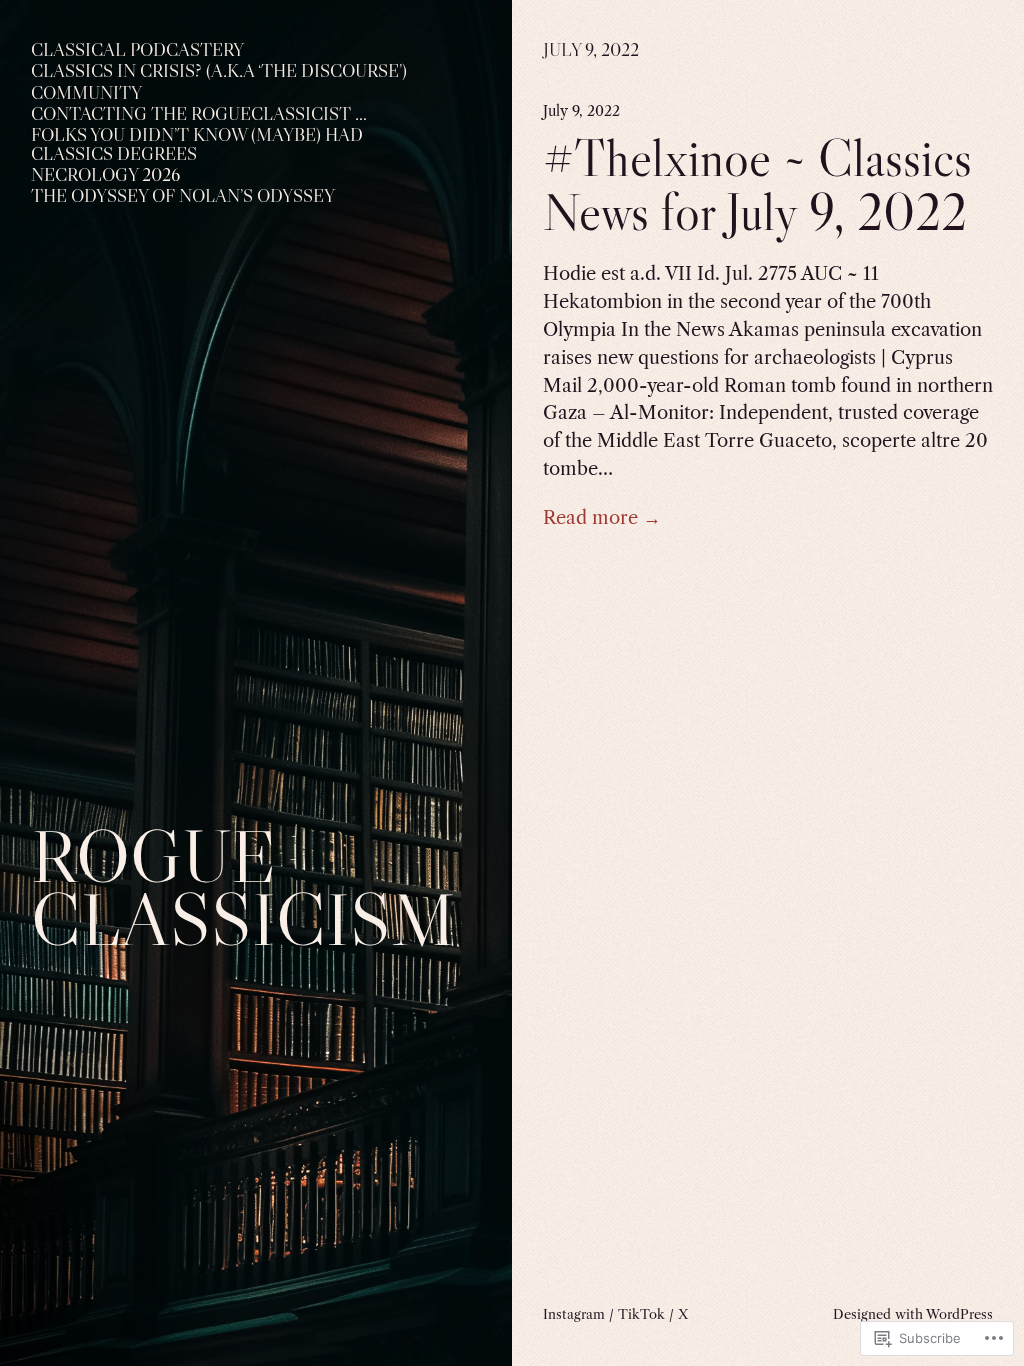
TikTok (641, 1314)
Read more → (602, 517)
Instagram (574, 1314)
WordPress (959, 1314)
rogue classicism (243, 887)
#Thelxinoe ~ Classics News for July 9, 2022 (757, 185)
